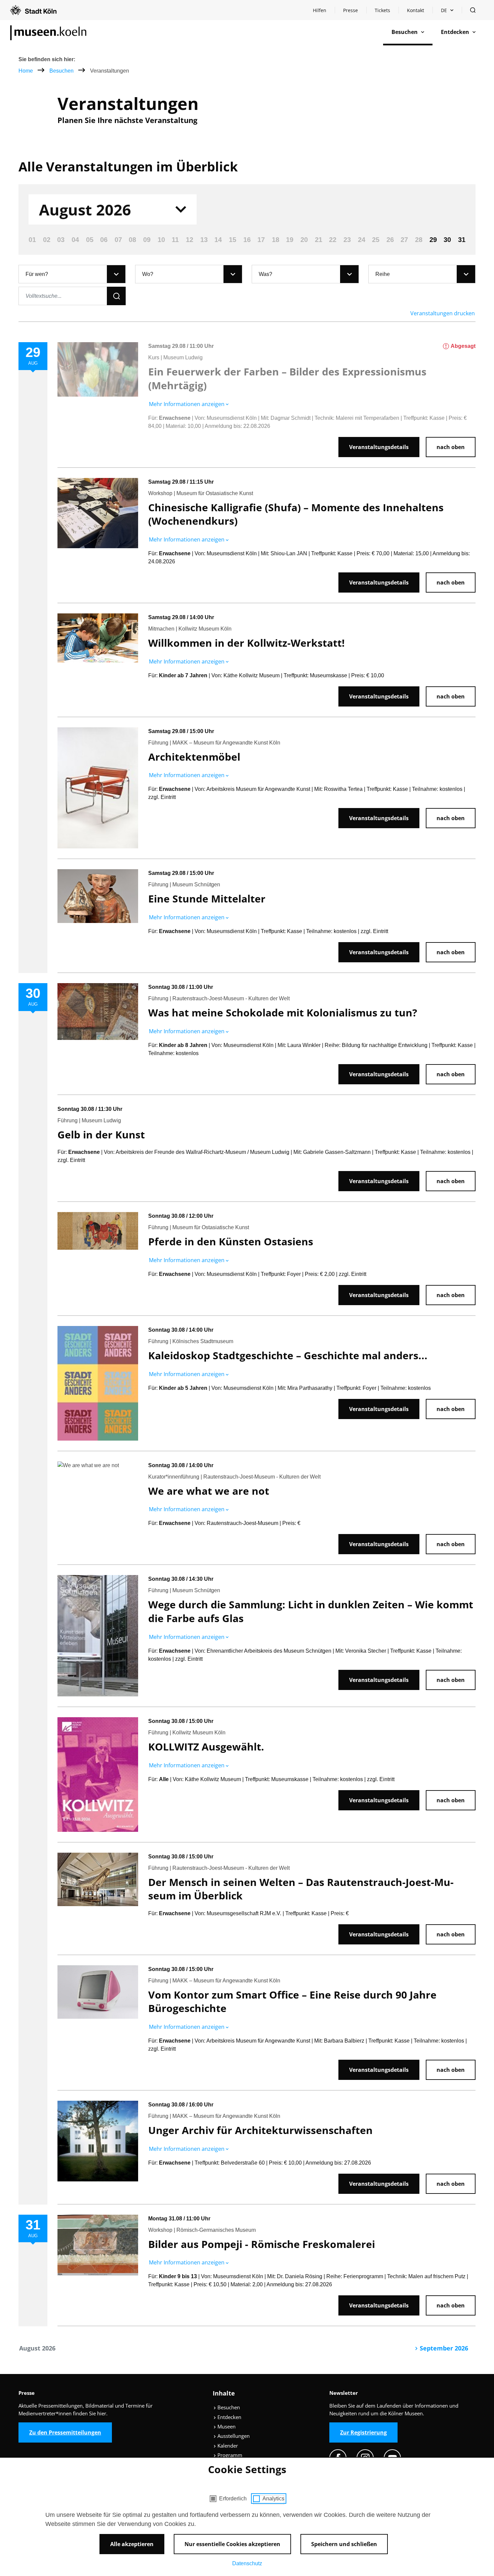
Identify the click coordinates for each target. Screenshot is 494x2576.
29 (433, 240)
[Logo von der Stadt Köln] (33, 10)
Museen (226, 2426)
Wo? (148, 274)
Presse (351, 10)
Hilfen (324, 12)
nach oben (451, 447)
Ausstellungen (233, 2436)
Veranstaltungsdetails (379, 447)
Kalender (227, 2446)
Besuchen (62, 71)
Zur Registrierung (363, 2432)
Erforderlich (233, 2499)
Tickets (382, 10)
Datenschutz (247, 2563)
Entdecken (229, 2417)
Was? (265, 274)
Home (26, 71)
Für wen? (37, 274)
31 (462, 240)
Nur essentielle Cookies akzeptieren (232, 2544)
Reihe (383, 274)
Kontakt (416, 10)
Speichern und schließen (344, 2544)
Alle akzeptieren (132, 2544)
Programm (229, 2455)
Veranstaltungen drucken (443, 313)
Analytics (273, 2499)
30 (447, 240)
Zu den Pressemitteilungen (65, 2432)
